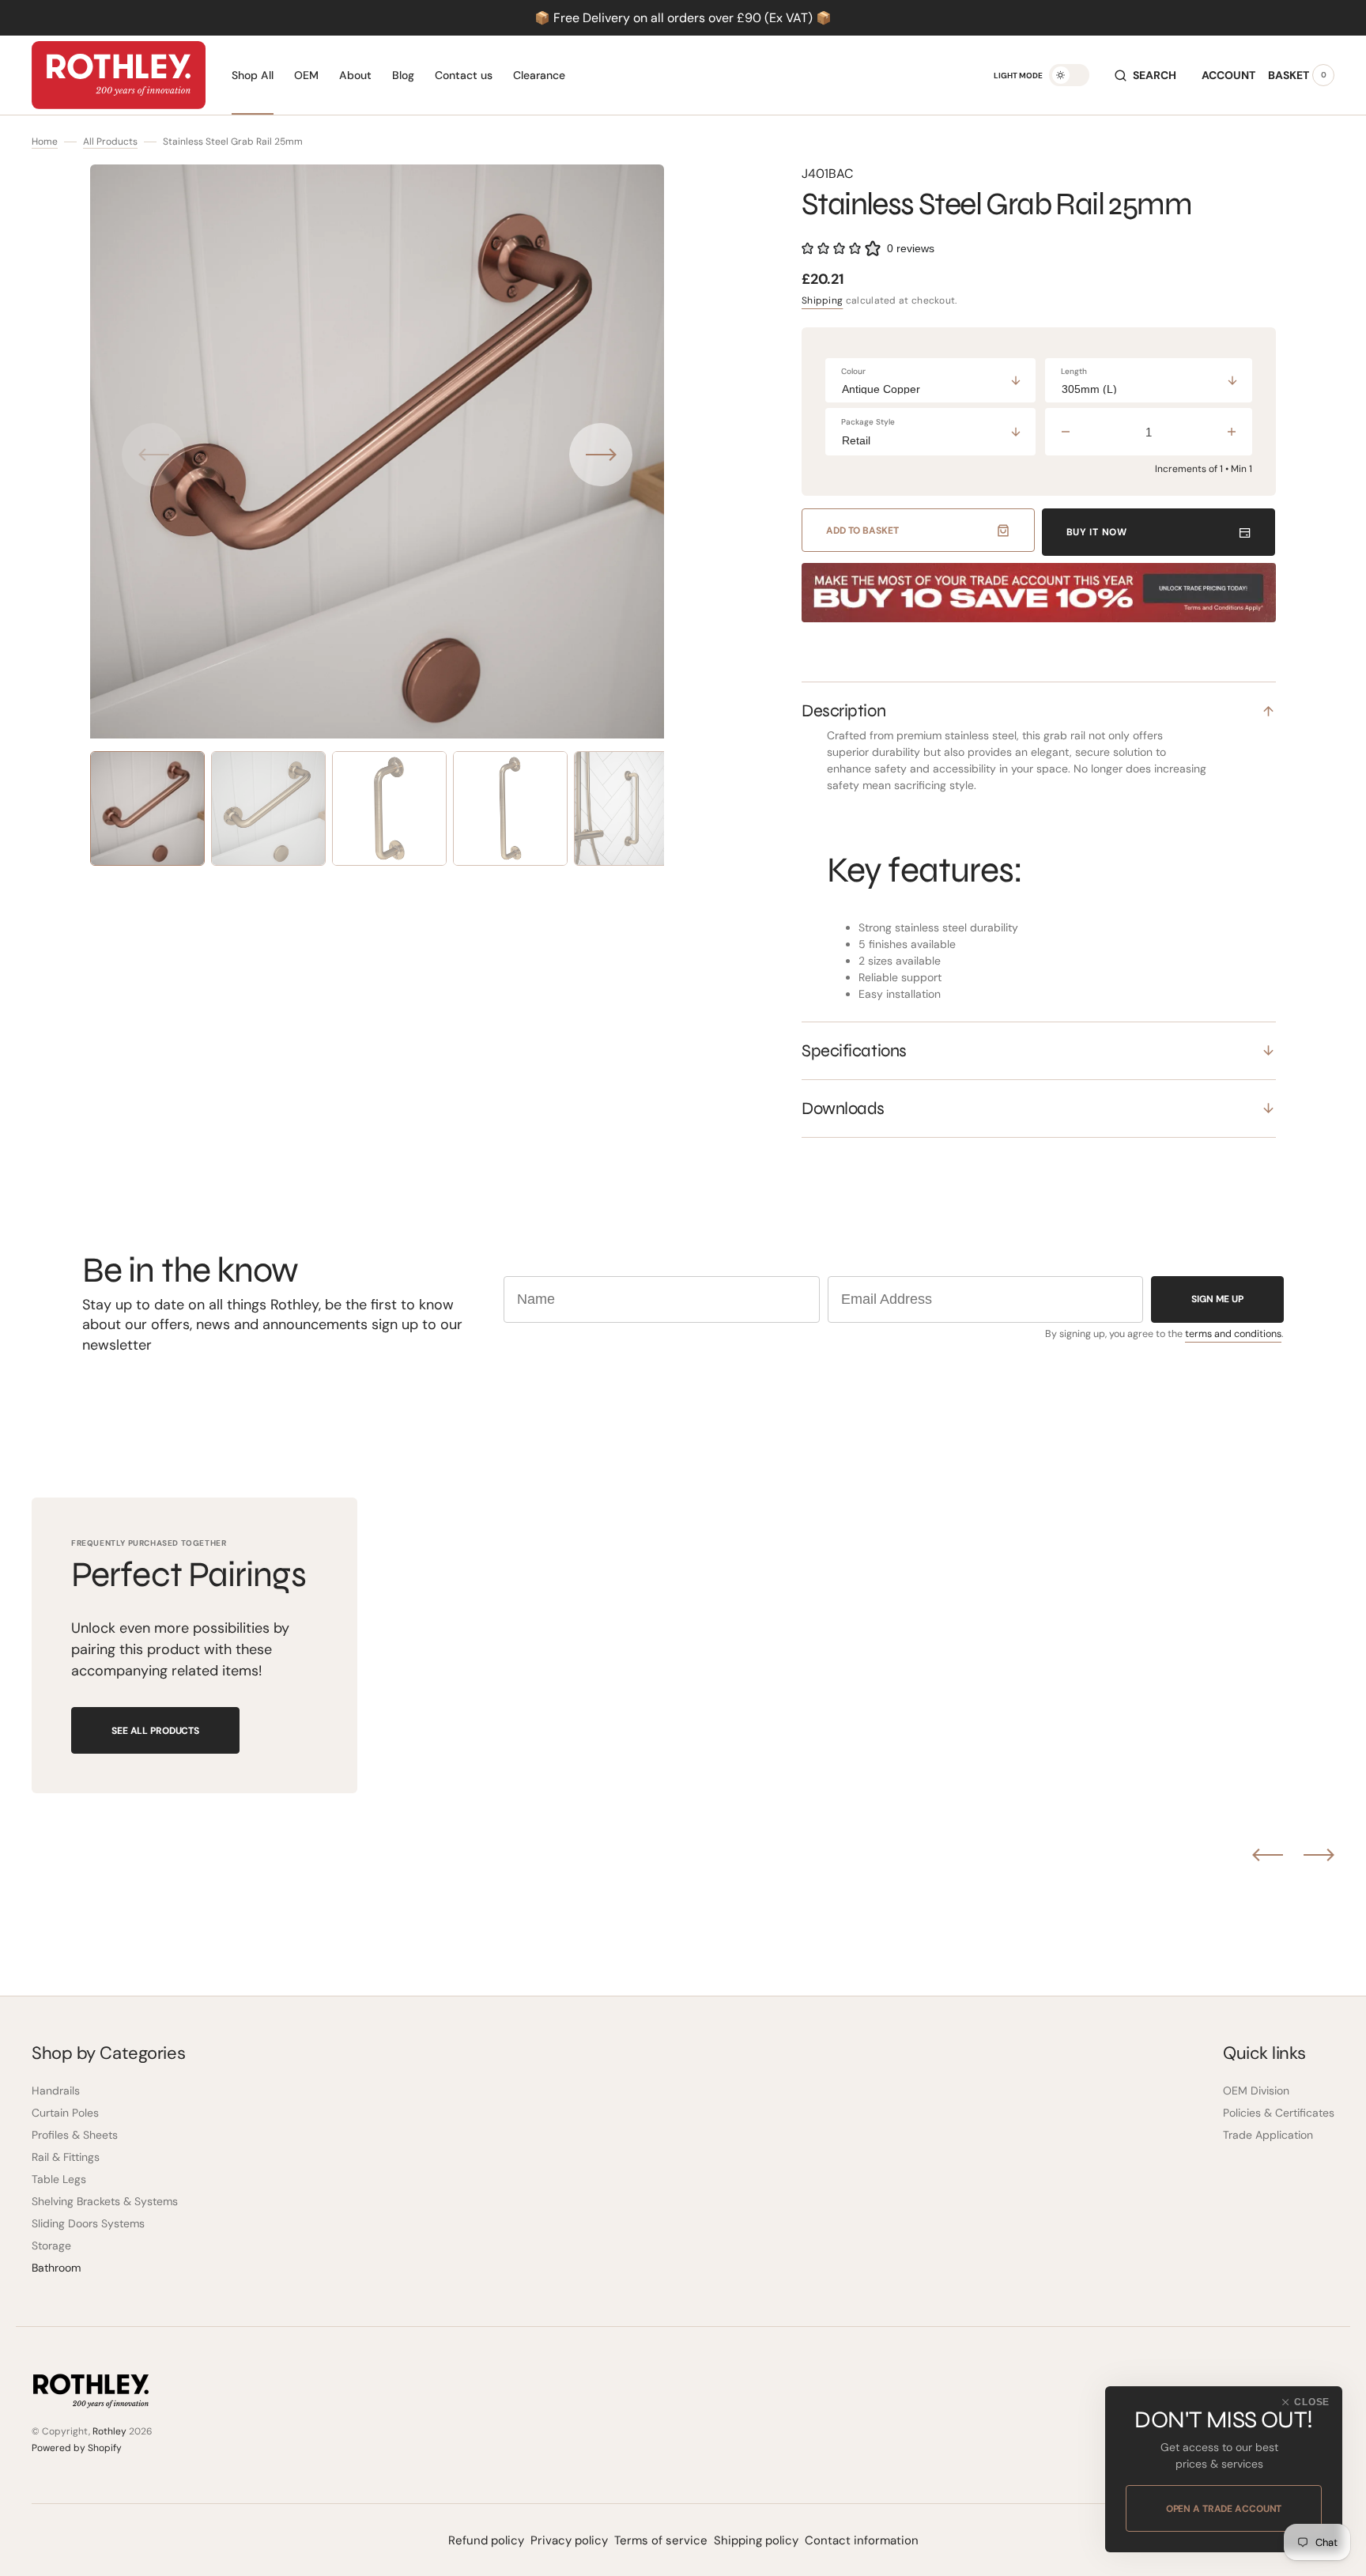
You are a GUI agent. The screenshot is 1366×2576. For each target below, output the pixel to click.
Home (45, 142)
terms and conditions (1233, 1334)
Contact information (862, 2540)
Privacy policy (569, 2540)
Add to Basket (862, 531)
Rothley (109, 2431)
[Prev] (1268, 1855)
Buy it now (1097, 532)
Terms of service (661, 2540)
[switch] (1069, 75)
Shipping (822, 300)
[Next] (1319, 1855)
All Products (110, 142)
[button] (1145, 75)
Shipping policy (756, 2540)
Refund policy (486, 2540)
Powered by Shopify (77, 2448)
